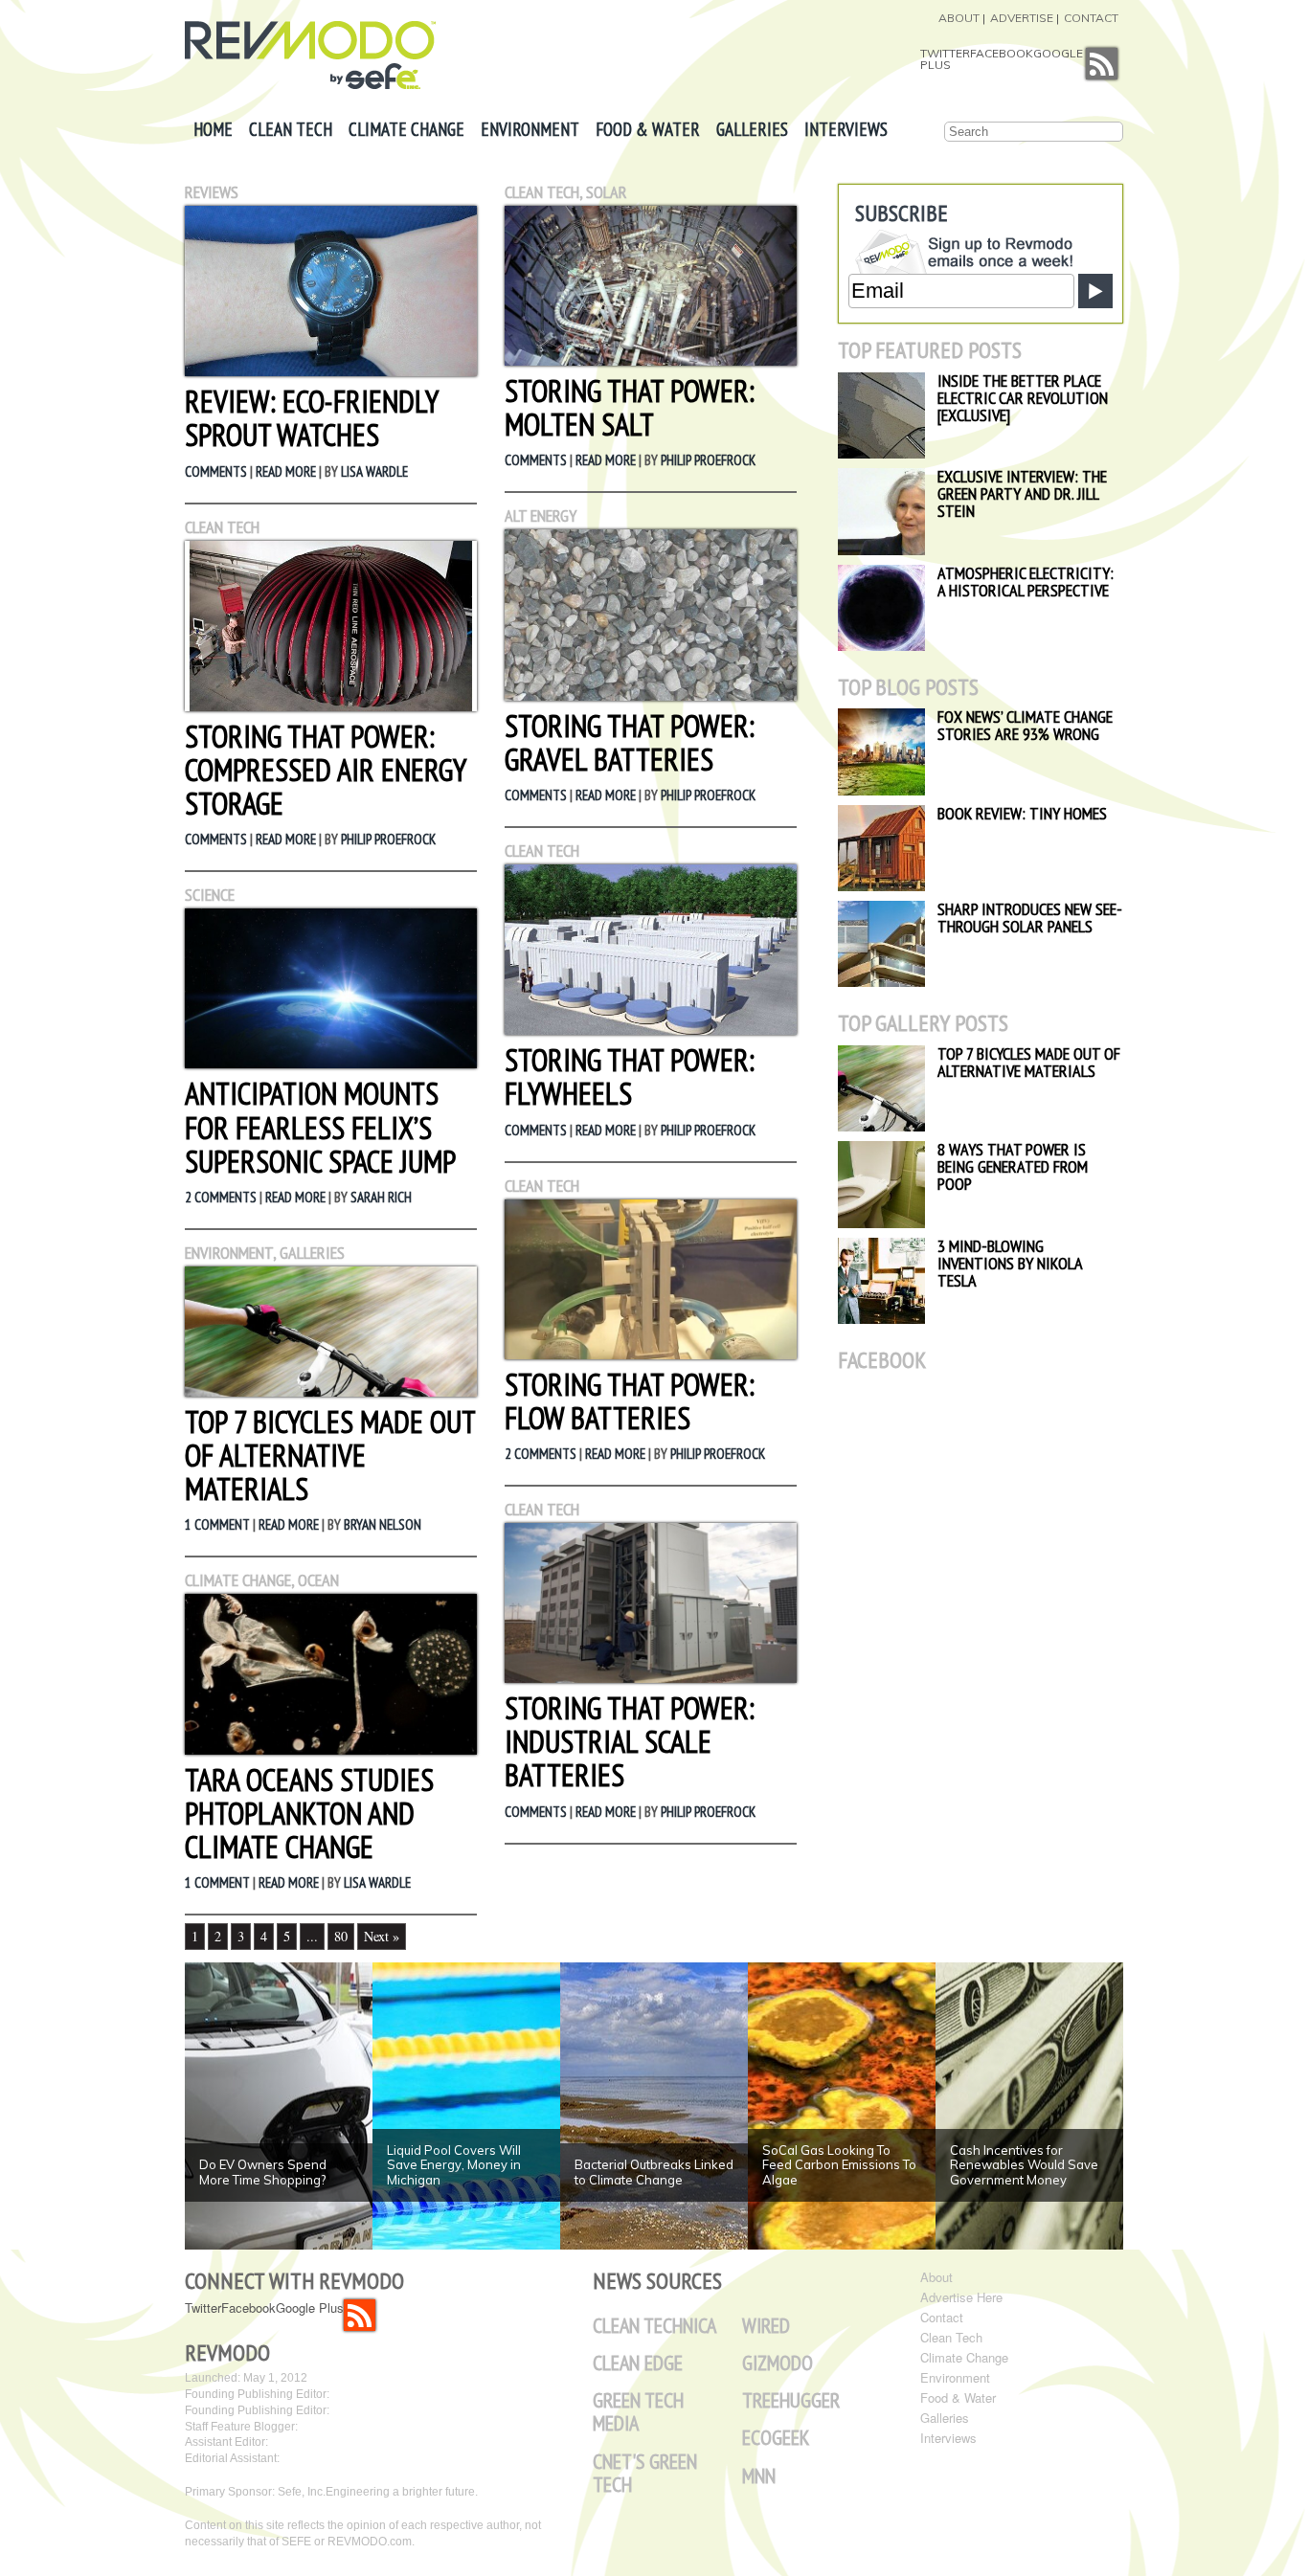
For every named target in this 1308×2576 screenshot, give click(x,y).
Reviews (212, 192)
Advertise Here (961, 2297)
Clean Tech (291, 129)
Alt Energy (541, 515)
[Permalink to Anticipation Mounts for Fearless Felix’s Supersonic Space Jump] (331, 1063)
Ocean (318, 1580)
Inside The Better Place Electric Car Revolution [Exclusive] (1023, 398)
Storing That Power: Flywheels (630, 1076)
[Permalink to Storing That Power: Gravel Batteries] (651, 695)
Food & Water (648, 129)
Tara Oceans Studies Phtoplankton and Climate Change (309, 1813)
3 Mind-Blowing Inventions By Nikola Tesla (1010, 1263)
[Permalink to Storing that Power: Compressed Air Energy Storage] (331, 706)
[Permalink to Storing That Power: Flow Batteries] (651, 1354)
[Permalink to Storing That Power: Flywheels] (651, 1030)
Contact (1091, 18)
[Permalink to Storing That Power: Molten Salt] (651, 360)
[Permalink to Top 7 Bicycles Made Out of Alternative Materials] (331, 1391)
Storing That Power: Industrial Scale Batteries (630, 1741)
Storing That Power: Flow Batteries (630, 1401)
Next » (382, 1936)
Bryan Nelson (383, 1524)
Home (213, 129)
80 (341, 1936)
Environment (530, 129)
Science (210, 895)
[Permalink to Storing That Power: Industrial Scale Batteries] (651, 1678)
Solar (607, 192)
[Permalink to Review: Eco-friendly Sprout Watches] (331, 371)
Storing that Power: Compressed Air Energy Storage (325, 770)
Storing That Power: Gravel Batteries (630, 742)
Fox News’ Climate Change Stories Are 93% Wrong (1025, 725)
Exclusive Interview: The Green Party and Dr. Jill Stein (1022, 493)
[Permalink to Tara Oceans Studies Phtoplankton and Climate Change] (331, 1749)
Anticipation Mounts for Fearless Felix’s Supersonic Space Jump (320, 1127)
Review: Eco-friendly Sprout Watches (311, 418)
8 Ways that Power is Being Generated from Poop (1013, 1166)
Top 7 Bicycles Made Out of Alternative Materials (330, 1455)
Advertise (1022, 18)
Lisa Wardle (374, 471)
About (959, 18)
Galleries (752, 129)
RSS (1102, 64)
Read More (286, 471)
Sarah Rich (381, 1197)
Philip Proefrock (388, 839)
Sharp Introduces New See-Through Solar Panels (1030, 918)
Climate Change (406, 129)
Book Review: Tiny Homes (1022, 813)
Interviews (846, 129)
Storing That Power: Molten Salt (630, 407)
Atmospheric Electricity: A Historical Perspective (1026, 582)
